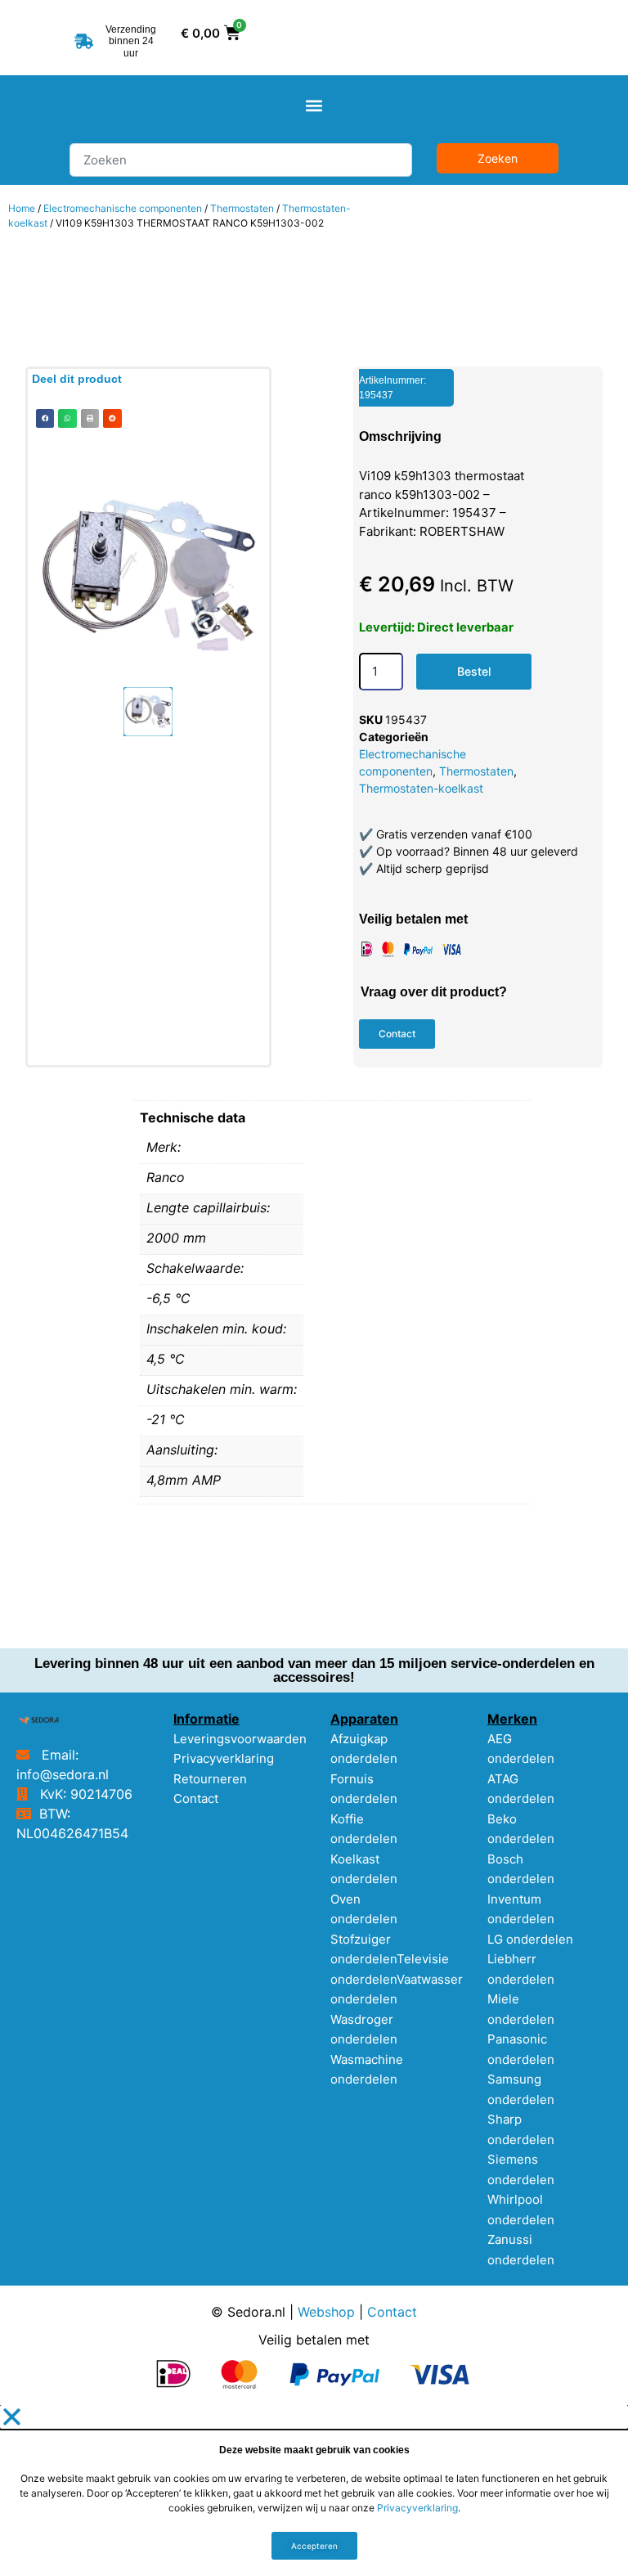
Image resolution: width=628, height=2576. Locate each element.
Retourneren (210, 1779)
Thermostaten (242, 208)
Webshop (326, 2312)
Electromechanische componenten (123, 208)
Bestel (474, 671)
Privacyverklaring (224, 1758)
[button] (314, 105)
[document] (314, 2491)
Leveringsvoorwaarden (240, 1739)
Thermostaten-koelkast (421, 788)
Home (22, 208)
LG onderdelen (530, 1939)
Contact (196, 1798)
